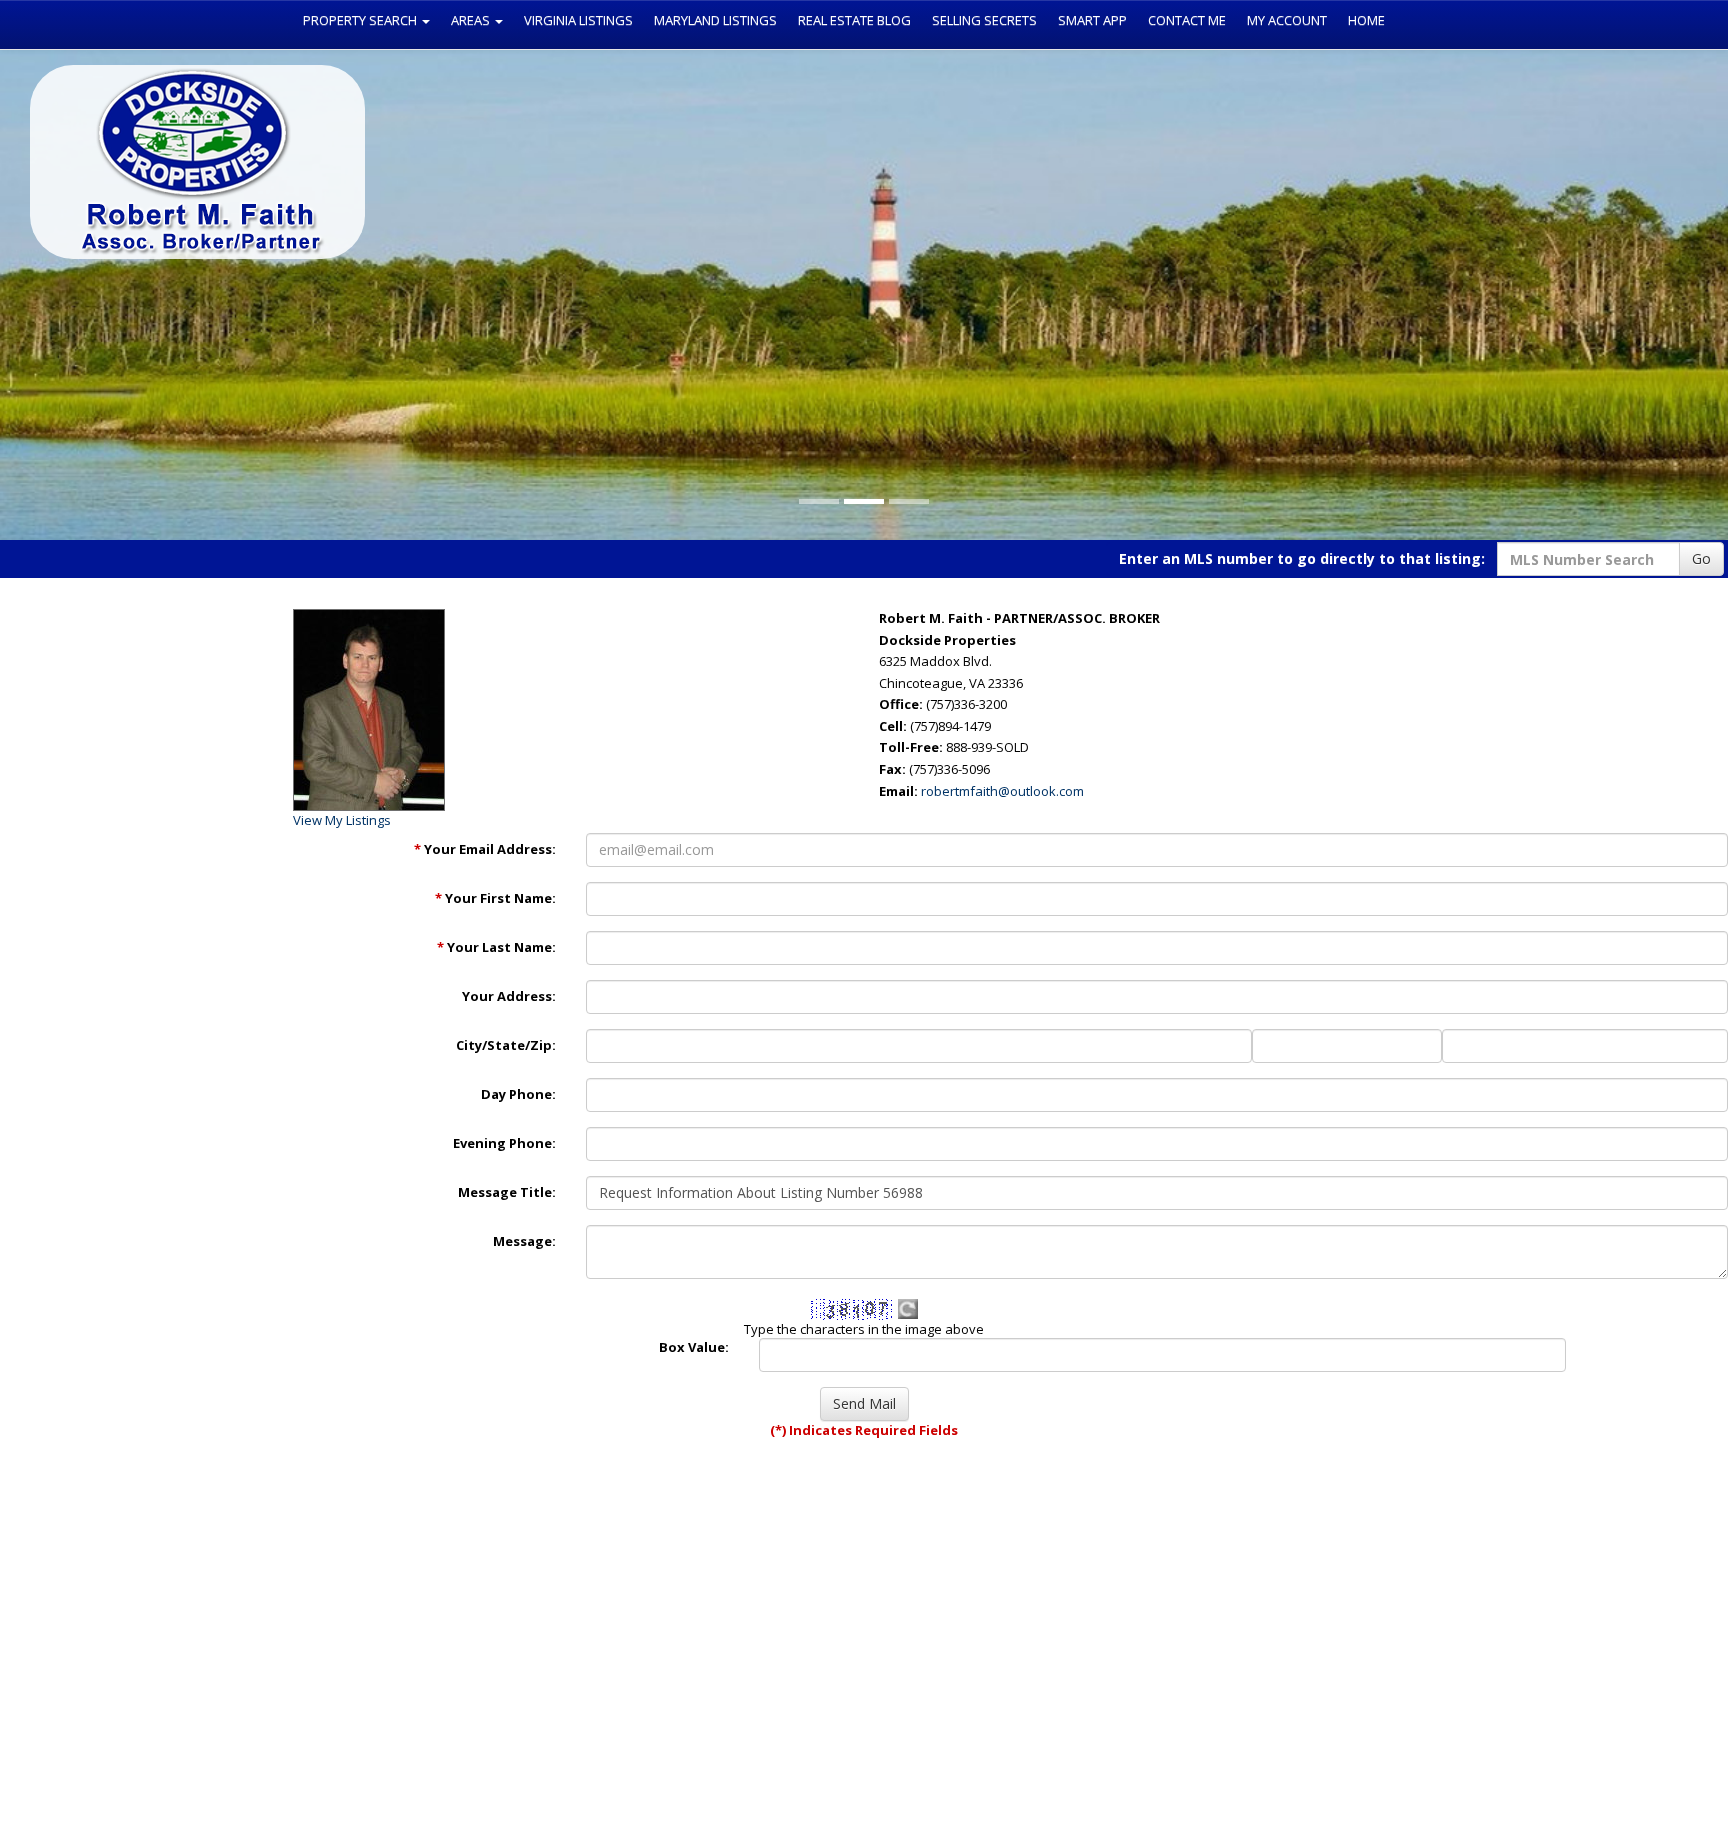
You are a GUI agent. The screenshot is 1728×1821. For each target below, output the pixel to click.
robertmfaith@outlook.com (1002, 791)
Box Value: (694, 1347)
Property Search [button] (361, 20)
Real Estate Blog (854, 20)
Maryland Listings (715, 20)
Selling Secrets (984, 20)
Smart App (1092, 20)
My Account (1287, 20)
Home (1366, 20)
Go (1701, 558)
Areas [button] (472, 20)
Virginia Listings (578, 20)
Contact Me (1187, 20)
